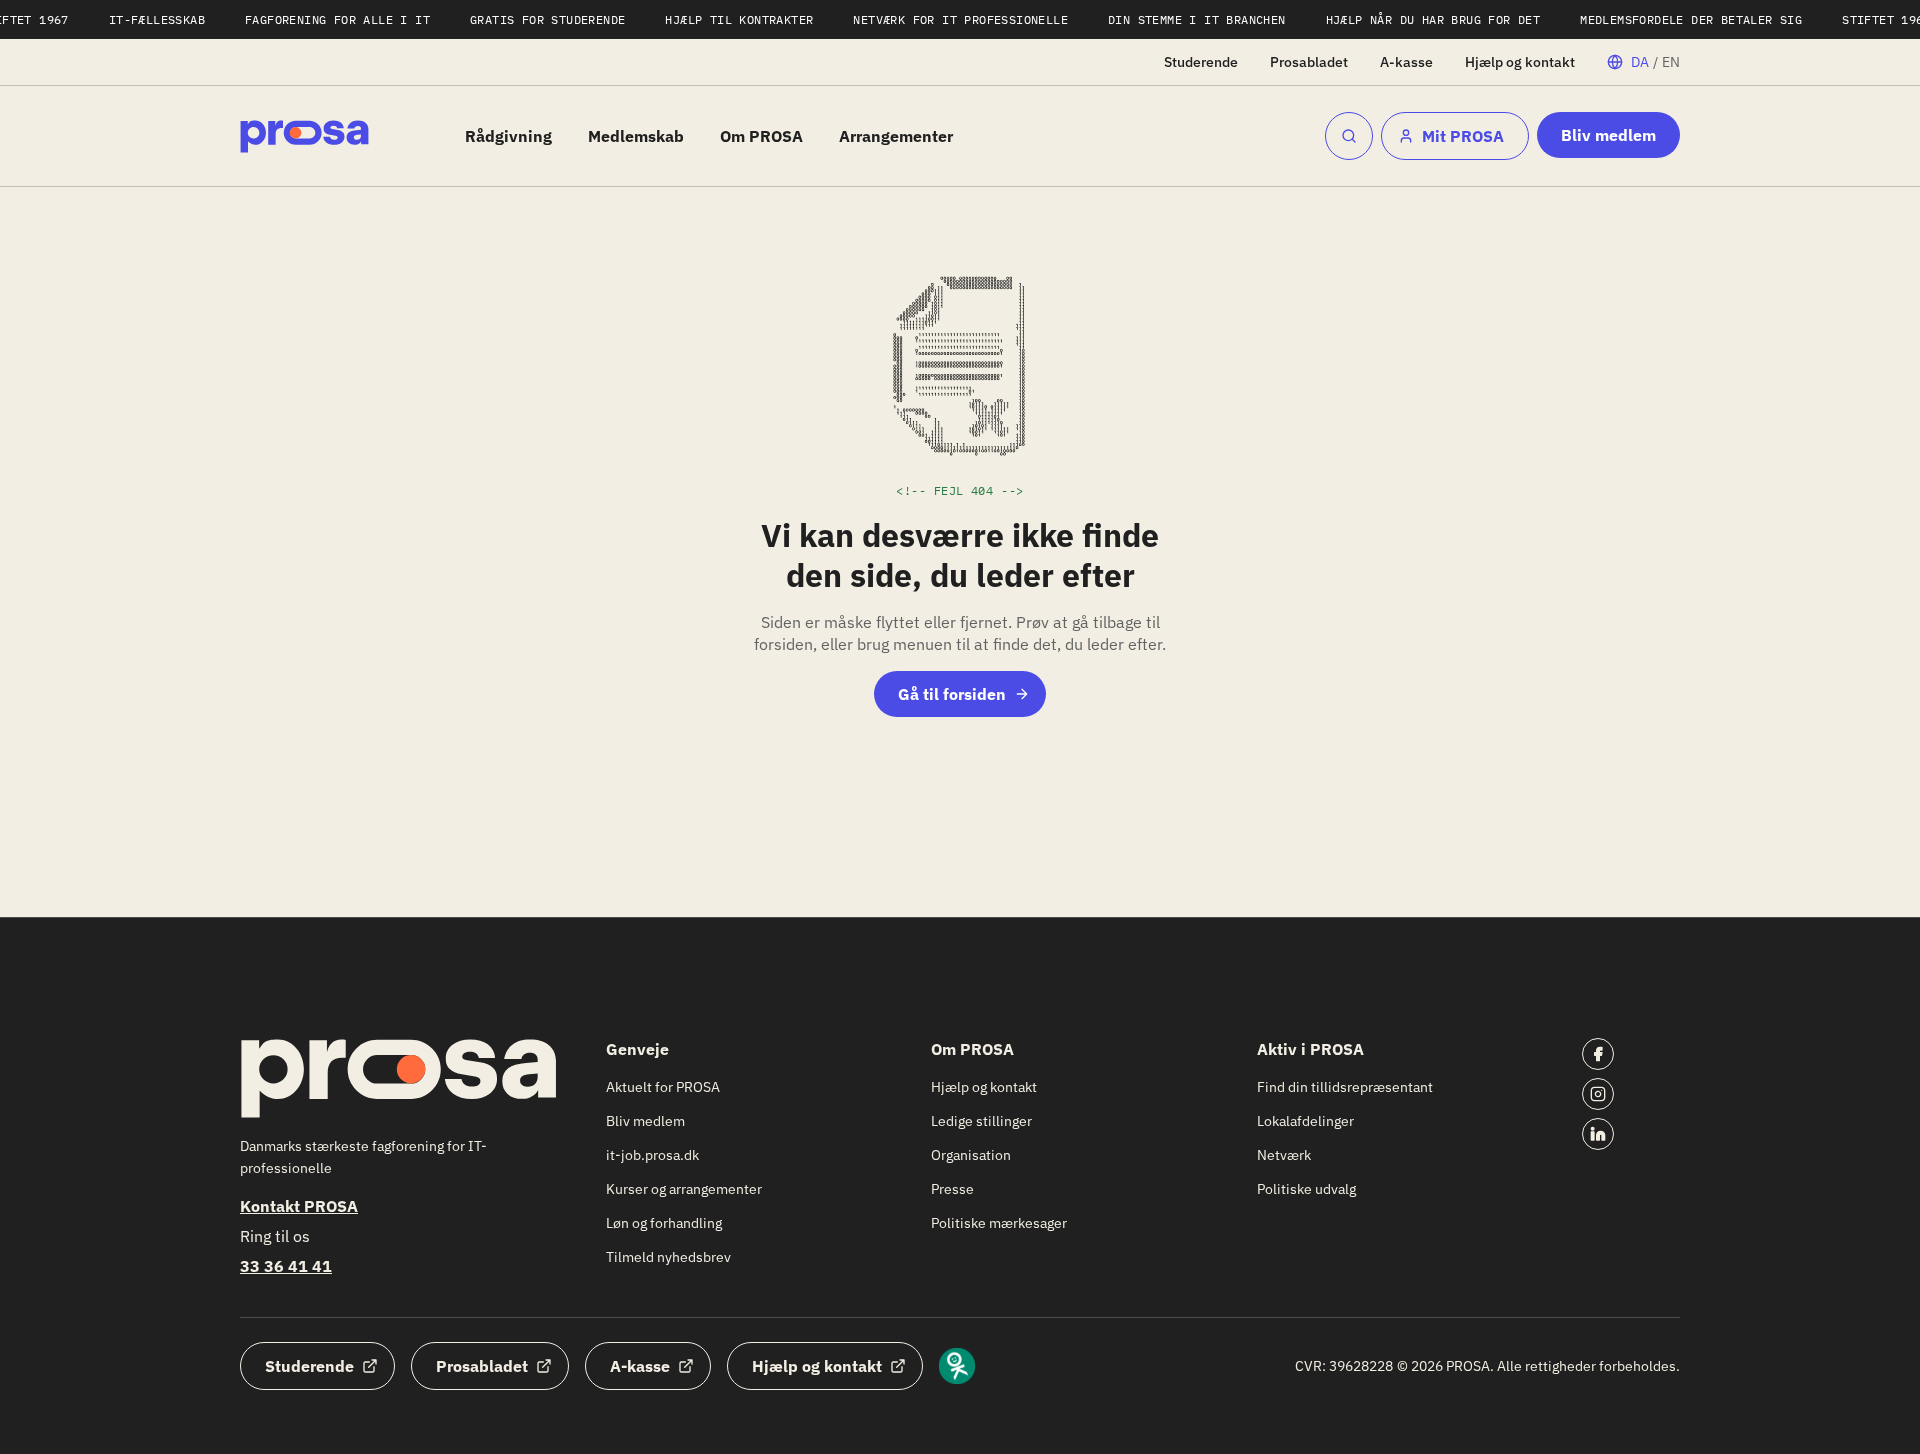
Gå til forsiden (952, 694)
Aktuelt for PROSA (663, 1087)
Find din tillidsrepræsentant (1345, 1087)
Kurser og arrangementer (684, 1189)
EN (1671, 62)
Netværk (1284, 1155)
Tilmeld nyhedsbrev (668, 1257)
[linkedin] (1598, 1134)
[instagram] (1598, 1094)
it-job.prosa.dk (652, 1155)
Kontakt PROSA (299, 1206)
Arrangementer (896, 136)
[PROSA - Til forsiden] (304, 136)
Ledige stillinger (981, 1121)
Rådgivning (508, 136)
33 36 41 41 (286, 1266)
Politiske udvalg (1306, 1189)
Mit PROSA (1463, 136)
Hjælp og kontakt (1520, 62)
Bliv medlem (1608, 135)
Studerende (1201, 62)
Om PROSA (761, 136)
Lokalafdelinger (1305, 1121)
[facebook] (1598, 1054)
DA (1640, 62)
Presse (952, 1189)
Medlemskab (636, 136)
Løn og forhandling (664, 1223)
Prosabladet (1309, 62)
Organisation (971, 1155)
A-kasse (1406, 62)
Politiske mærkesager (999, 1223)
